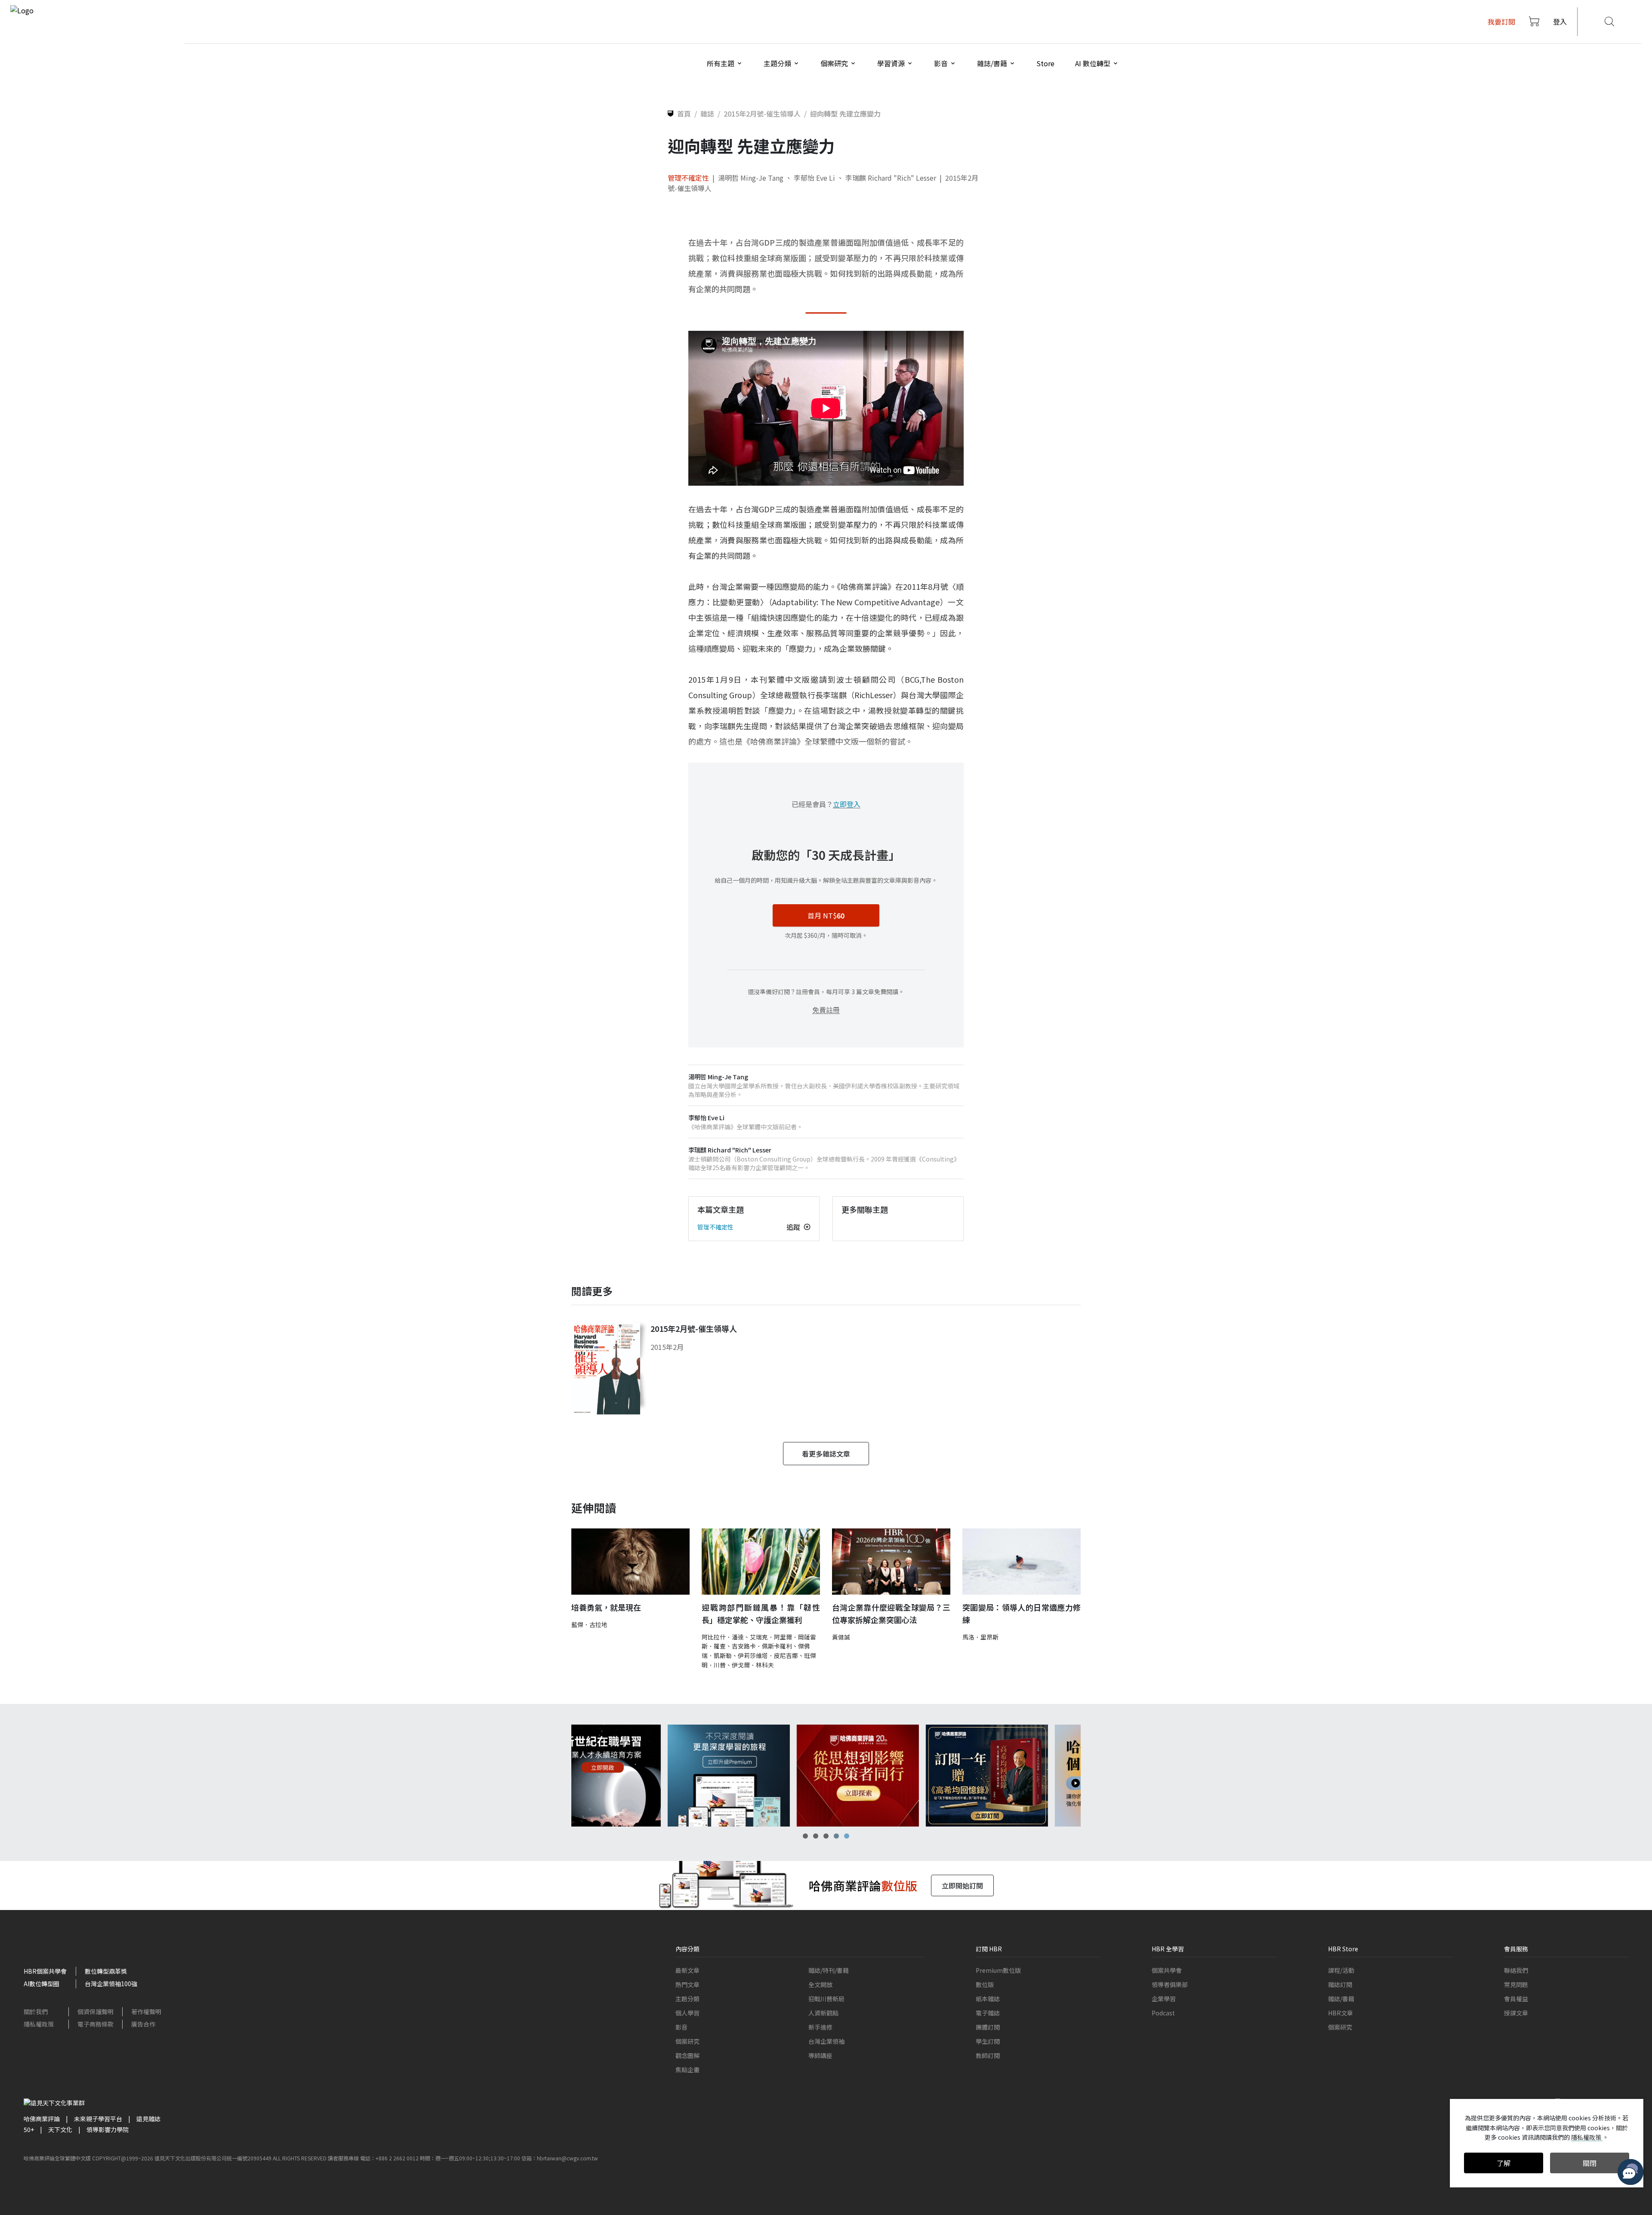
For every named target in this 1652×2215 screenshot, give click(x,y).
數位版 (985, 1984)
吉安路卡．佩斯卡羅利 (762, 1646)
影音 (681, 2027)
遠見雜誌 (148, 2119)
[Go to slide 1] (805, 1836)
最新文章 (687, 1970)
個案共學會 (1167, 1970)
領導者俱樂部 (1170, 1984)
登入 (1560, 22)
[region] (826, 1776)
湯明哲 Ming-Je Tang (751, 178)
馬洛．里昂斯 (980, 1637)
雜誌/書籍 (1341, 1999)
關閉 (1590, 2163)
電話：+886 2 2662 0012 (389, 2158)
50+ (29, 2129)
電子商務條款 (96, 2024)
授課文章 (1516, 2013)
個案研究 (687, 2041)
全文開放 (820, 1984)
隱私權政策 (39, 2024)
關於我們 (36, 2012)
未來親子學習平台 (98, 2119)
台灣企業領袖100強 (111, 1984)
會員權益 (1516, 1999)
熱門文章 (687, 1984)
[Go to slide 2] (816, 1836)
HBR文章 (1341, 2013)
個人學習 (687, 2013)
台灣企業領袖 (826, 2041)
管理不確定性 (688, 178)
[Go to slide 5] (847, 1836)
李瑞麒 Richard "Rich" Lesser (891, 178)
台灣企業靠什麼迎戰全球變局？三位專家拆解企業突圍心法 (891, 1613)
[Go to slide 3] (826, 1836)
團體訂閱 (988, 2027)
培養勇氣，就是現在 (606, 1607)
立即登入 (847, 804)
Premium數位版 (998, 1970)
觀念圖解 (687, 2055)
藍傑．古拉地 (589, 1624)
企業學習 (1164, 1999)
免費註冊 (826, 1010)
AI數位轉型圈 (42, 1984)
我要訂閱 (1501, 22)
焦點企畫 (687, 2070)
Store (1045, 63)
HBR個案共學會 (45, 1971)
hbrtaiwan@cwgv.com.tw (567, 2158)
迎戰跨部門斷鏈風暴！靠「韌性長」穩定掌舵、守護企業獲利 (761, 1613)
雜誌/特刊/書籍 (829, 1970)
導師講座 (820, 2055)
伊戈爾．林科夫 (753, 1665)
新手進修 (820, 2027)
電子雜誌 (988, 2013)
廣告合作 (143, 2024)
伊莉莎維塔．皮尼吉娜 (768, 1655)
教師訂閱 (988, 2055)
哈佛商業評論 (42, 2119)
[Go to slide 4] (836, 1836)
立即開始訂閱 (962, 1885)
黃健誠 (841, 1637)
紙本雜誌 (988, 1999)
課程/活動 (1341, 1970)
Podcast (1163, 2013)
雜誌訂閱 (1340, 1984)
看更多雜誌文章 (826, 1454)
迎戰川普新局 (826, 1999)
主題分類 (687, 1999)
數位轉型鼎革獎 (106, 1971)
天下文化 (60, 2129)
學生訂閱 (988, 2041)
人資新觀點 (823, 2013)
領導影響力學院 (108, 2129)
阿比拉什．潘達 (723, 1637)
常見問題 (1516, 1984)
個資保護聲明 (96, 2012)
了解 (1504, 2163)
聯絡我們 (1516, 1970)
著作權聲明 (146, 2012)
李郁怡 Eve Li (814, 178)
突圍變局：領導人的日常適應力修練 (1022, 1613)
